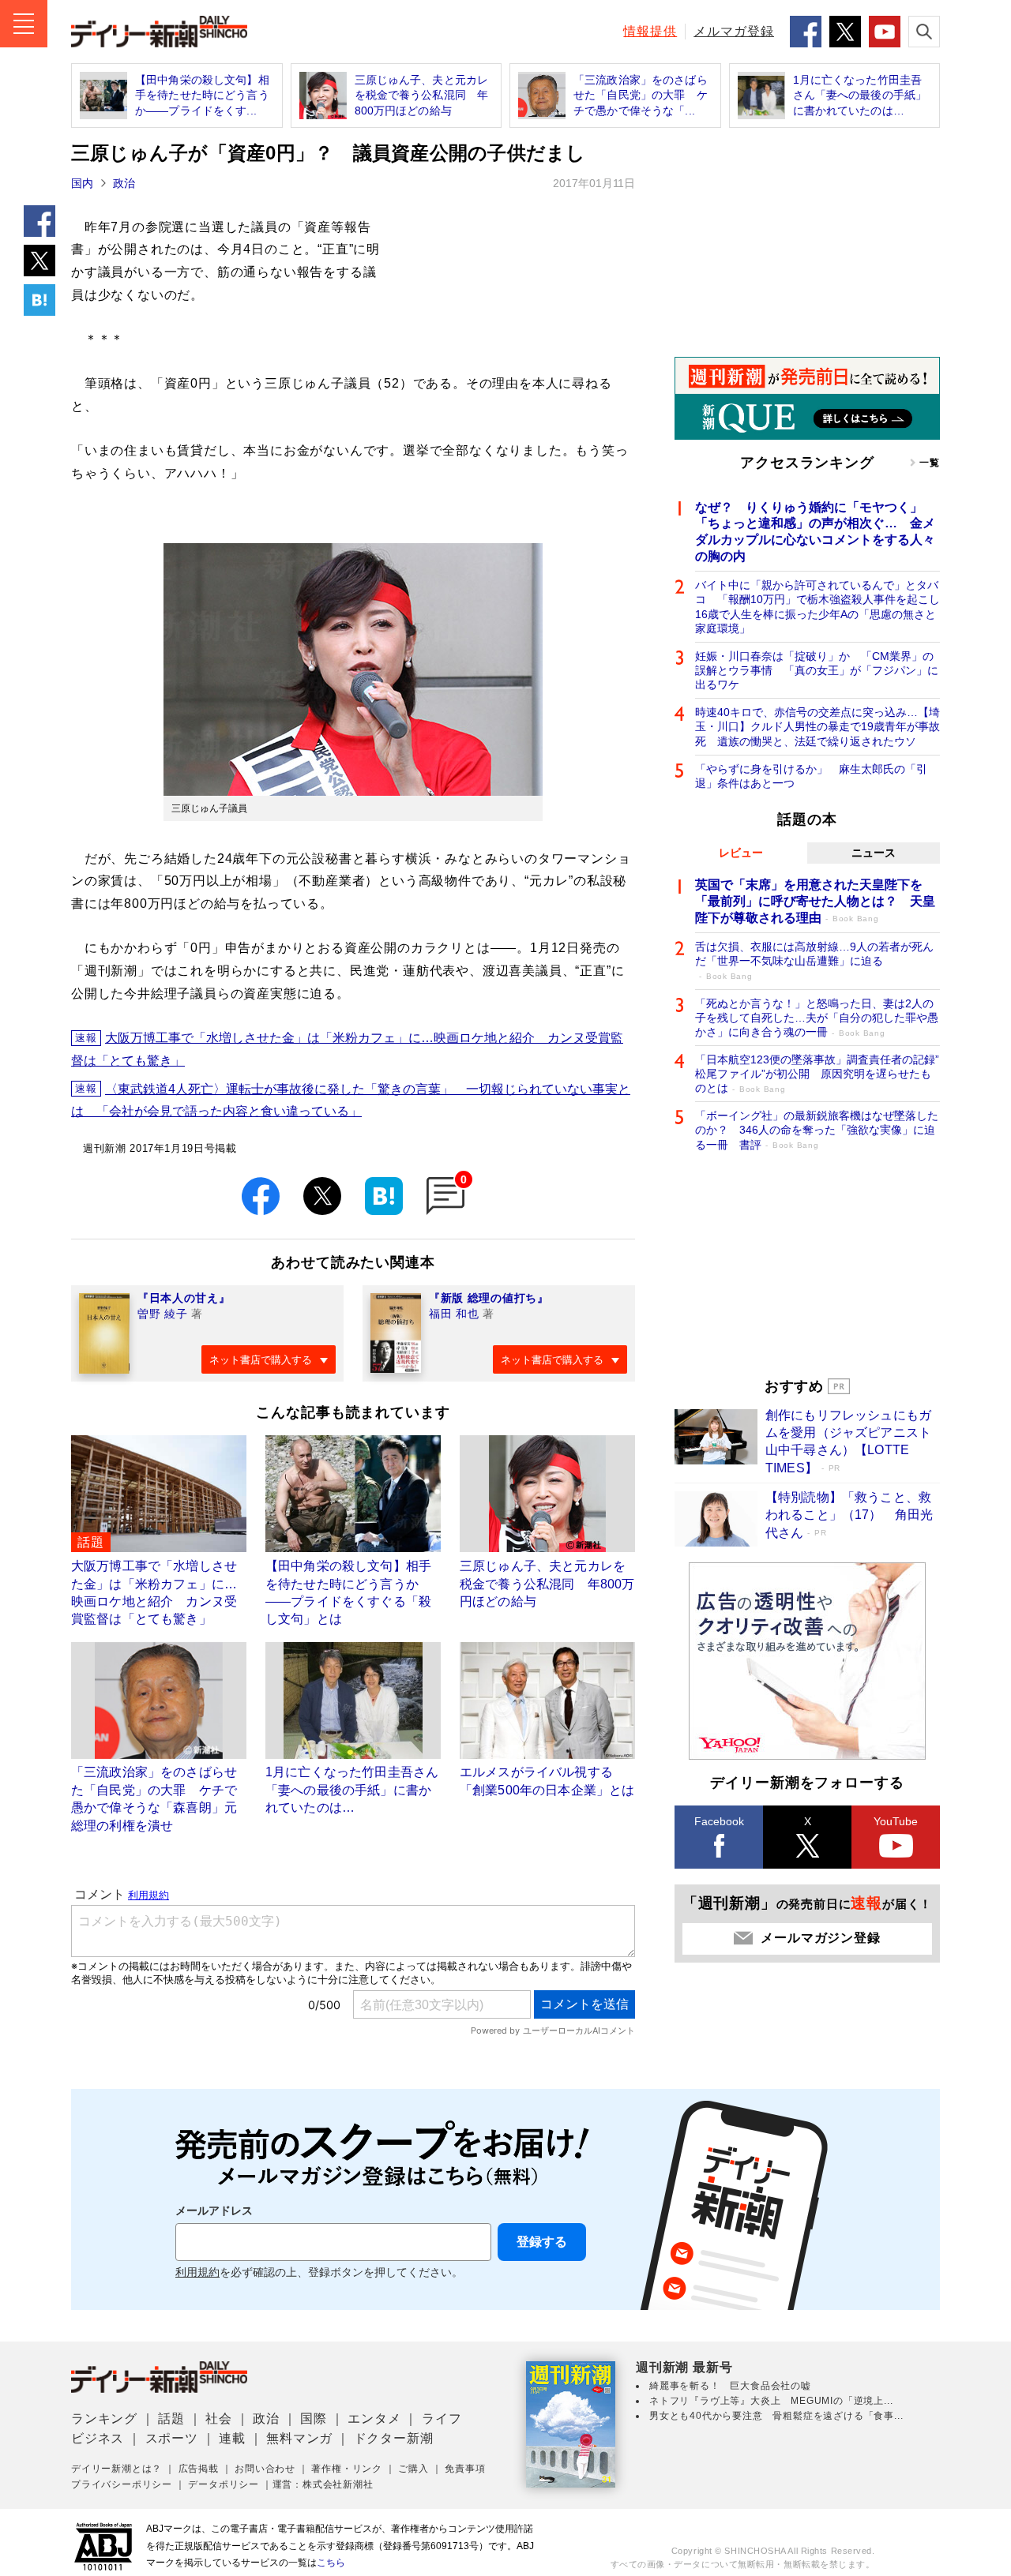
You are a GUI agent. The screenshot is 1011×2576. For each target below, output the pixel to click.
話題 (171, 2419)
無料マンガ (299, 2438)
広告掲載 (199, 2469)
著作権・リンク (347, 2469)
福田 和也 (454, 1314)
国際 (314, 2419)
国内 (82, 183)
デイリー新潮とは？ (117, 2469)
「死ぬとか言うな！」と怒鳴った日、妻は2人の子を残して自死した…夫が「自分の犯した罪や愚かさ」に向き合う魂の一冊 (817, 1018)
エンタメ (374, 2419)
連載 (232, 2438)
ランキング (104, 2419)
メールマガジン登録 (820, 1938)
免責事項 (465, 2469)
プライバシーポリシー (122, 2484)
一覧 (930, 463)
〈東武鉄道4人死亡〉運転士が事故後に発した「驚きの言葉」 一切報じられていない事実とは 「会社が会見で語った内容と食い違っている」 (351, 1101)
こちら (331, 2563)
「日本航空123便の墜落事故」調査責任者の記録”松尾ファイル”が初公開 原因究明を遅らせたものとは (817, 1074)
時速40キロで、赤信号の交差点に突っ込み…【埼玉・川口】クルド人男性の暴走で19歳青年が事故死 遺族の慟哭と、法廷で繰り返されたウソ (817, 726)
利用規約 (197, 2272)
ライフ (442, 2419)
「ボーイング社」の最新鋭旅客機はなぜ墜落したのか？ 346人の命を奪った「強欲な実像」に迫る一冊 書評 (817, 1130)
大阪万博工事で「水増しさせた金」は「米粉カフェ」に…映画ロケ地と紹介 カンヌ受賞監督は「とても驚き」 (347, 1049)
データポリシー (224, 2484)
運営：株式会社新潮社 (323, 2484)
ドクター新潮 (394, 2438)
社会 (219, 2419)
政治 (124, 183)
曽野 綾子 (163, 1314)
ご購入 (413, 2469)
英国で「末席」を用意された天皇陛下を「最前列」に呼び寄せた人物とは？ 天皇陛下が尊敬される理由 (815, 901)
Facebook (719, 1821)
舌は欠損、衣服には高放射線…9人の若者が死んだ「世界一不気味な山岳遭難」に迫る (814, 960)
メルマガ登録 (734, 31)
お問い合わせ (265, 2469)
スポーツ (172, 2438)
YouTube (896, 1821)
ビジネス (98, 2438)
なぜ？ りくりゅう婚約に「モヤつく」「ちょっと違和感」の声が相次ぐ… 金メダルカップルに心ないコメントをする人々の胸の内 (815, 532)
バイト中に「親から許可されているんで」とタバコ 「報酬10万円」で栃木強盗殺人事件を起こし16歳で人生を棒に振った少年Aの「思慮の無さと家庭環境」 (817, 607)
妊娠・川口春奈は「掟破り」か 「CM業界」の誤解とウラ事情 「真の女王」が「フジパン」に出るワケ (817, 670)
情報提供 (650, 31)
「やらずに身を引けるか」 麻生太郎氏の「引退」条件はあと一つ (811, 776)
